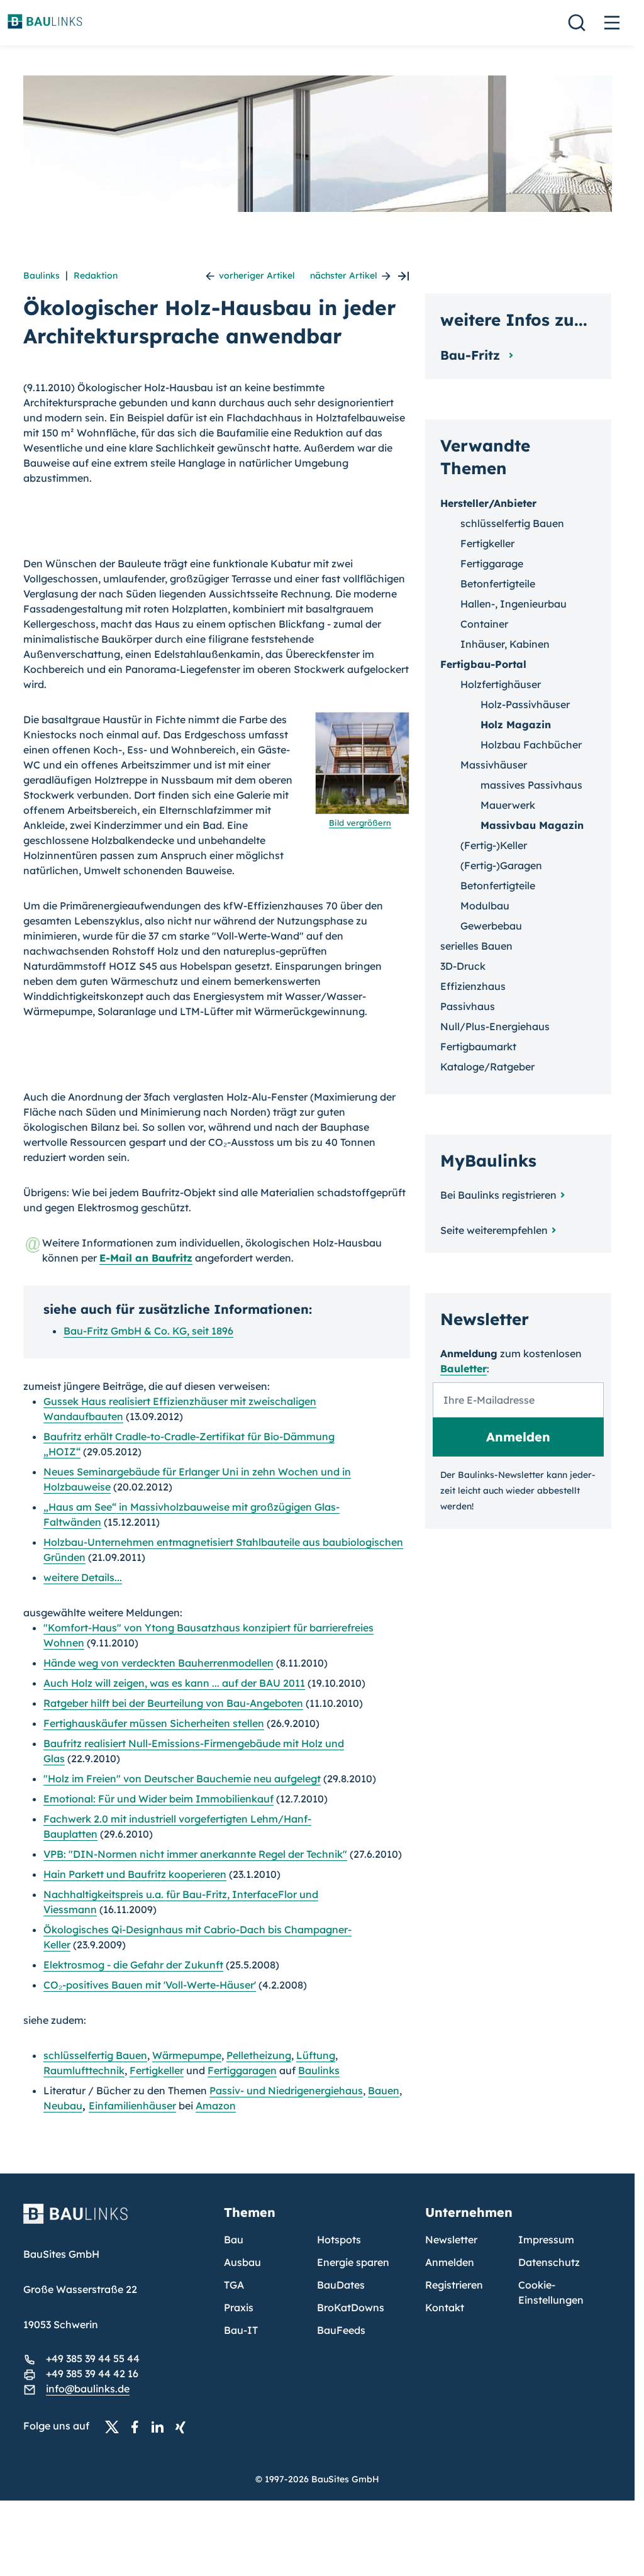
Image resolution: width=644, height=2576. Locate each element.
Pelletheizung (259, 2055)
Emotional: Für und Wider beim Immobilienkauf (158, 1799)
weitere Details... (83, 1577)
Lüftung (316, 2055)
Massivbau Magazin (532, 825)
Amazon (216, 2106)
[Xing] (184, 2426)
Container (484, 624)
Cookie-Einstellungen (551, 2292)
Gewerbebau (491, 926)
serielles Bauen (476, 946)
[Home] (116, 2221)
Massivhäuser (494, 765)
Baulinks (42, 275)
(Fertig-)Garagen (501, 865)
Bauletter (464, 1368)
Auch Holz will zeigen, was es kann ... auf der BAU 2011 (174, 1683)
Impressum (546, 2240)
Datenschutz (549, 2262)
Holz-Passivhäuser (525, 704)
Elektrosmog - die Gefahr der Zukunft (133, 1965)
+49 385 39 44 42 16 (92, 2373)
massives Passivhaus (531, 785)
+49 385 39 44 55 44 (93, 2358)
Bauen (384, 2090)
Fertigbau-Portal (483, 664)
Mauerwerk (508, 805)
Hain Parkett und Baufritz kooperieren (135, 1874)
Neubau (63, 2106)
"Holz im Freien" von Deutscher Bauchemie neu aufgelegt (182, 1779)
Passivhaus (468, 1006)
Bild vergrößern (360, 823)
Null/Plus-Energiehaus (495, 1026)
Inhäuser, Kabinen (505, 644)
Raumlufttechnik (84, 2070)
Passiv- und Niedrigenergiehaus (286, 2090)
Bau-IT (241, 2330)
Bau (234, 2240)
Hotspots (339, 2240)
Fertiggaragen (242, 2070)
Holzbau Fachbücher (531, 745)
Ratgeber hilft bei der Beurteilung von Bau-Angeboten (173, 1703)
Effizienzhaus (473, 986)
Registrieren (454, 2285)
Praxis (239, 2307)
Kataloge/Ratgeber (487, 1067)
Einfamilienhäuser (132, 2106)
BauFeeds (341, 2330)
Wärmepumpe (187, 2055)
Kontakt (445, 2307)
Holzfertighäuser (501, 684)
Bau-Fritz (472, 355)
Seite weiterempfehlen (494, 1230)
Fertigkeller (157, 2070)
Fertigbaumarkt (478, 1046)
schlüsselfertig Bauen (95, 2055)
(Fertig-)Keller (494, 845)
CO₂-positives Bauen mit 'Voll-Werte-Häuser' (150, 1985)
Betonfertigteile (498, 584)
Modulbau (485, 906)
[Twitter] (116, 2426)
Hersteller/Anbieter (488, 503)
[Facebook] (138, 2426)
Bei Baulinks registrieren (498, 1195)
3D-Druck (463, 966)
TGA (234, 2285)
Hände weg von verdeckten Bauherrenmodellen (158, 1663)
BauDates (341, 2285)
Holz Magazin (516, 724)
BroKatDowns (351, 2307)
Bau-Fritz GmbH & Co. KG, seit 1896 (148, 1331)
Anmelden (450, 2262)
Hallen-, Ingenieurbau (514, 604)
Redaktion (96, 275)
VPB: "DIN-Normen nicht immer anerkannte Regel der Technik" (195, 1854)
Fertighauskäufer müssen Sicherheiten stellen (154, 1723)
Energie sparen (353, 2262)
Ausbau (242, 2262)
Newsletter (451, 2240)
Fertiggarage (492, 563)
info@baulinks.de (88, 2389)
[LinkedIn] (161, 2426)
